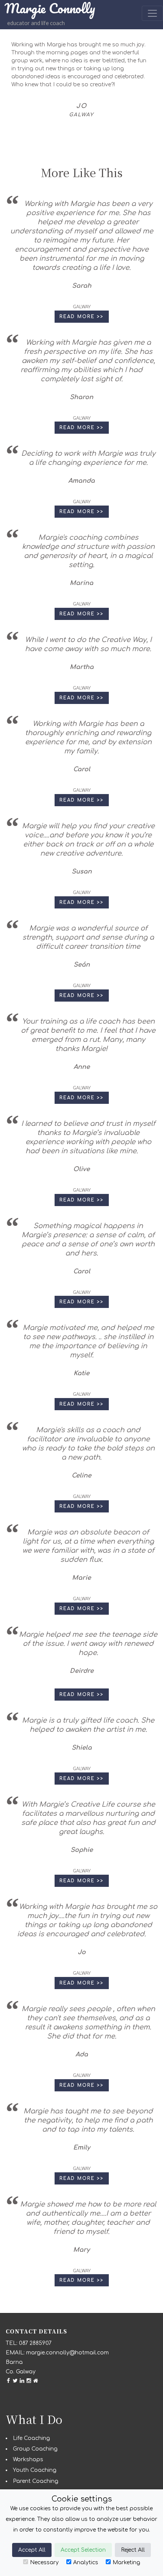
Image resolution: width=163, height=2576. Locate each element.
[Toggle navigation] (152, 13)
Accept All (32, 2550)
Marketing (126, 2563)
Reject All (133, 2550)
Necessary (44, 2563)
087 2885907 (35, 2343)
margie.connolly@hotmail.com (67, 2353)
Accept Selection (83, 2550)
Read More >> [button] (82, 317)
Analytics (86, 2563)
